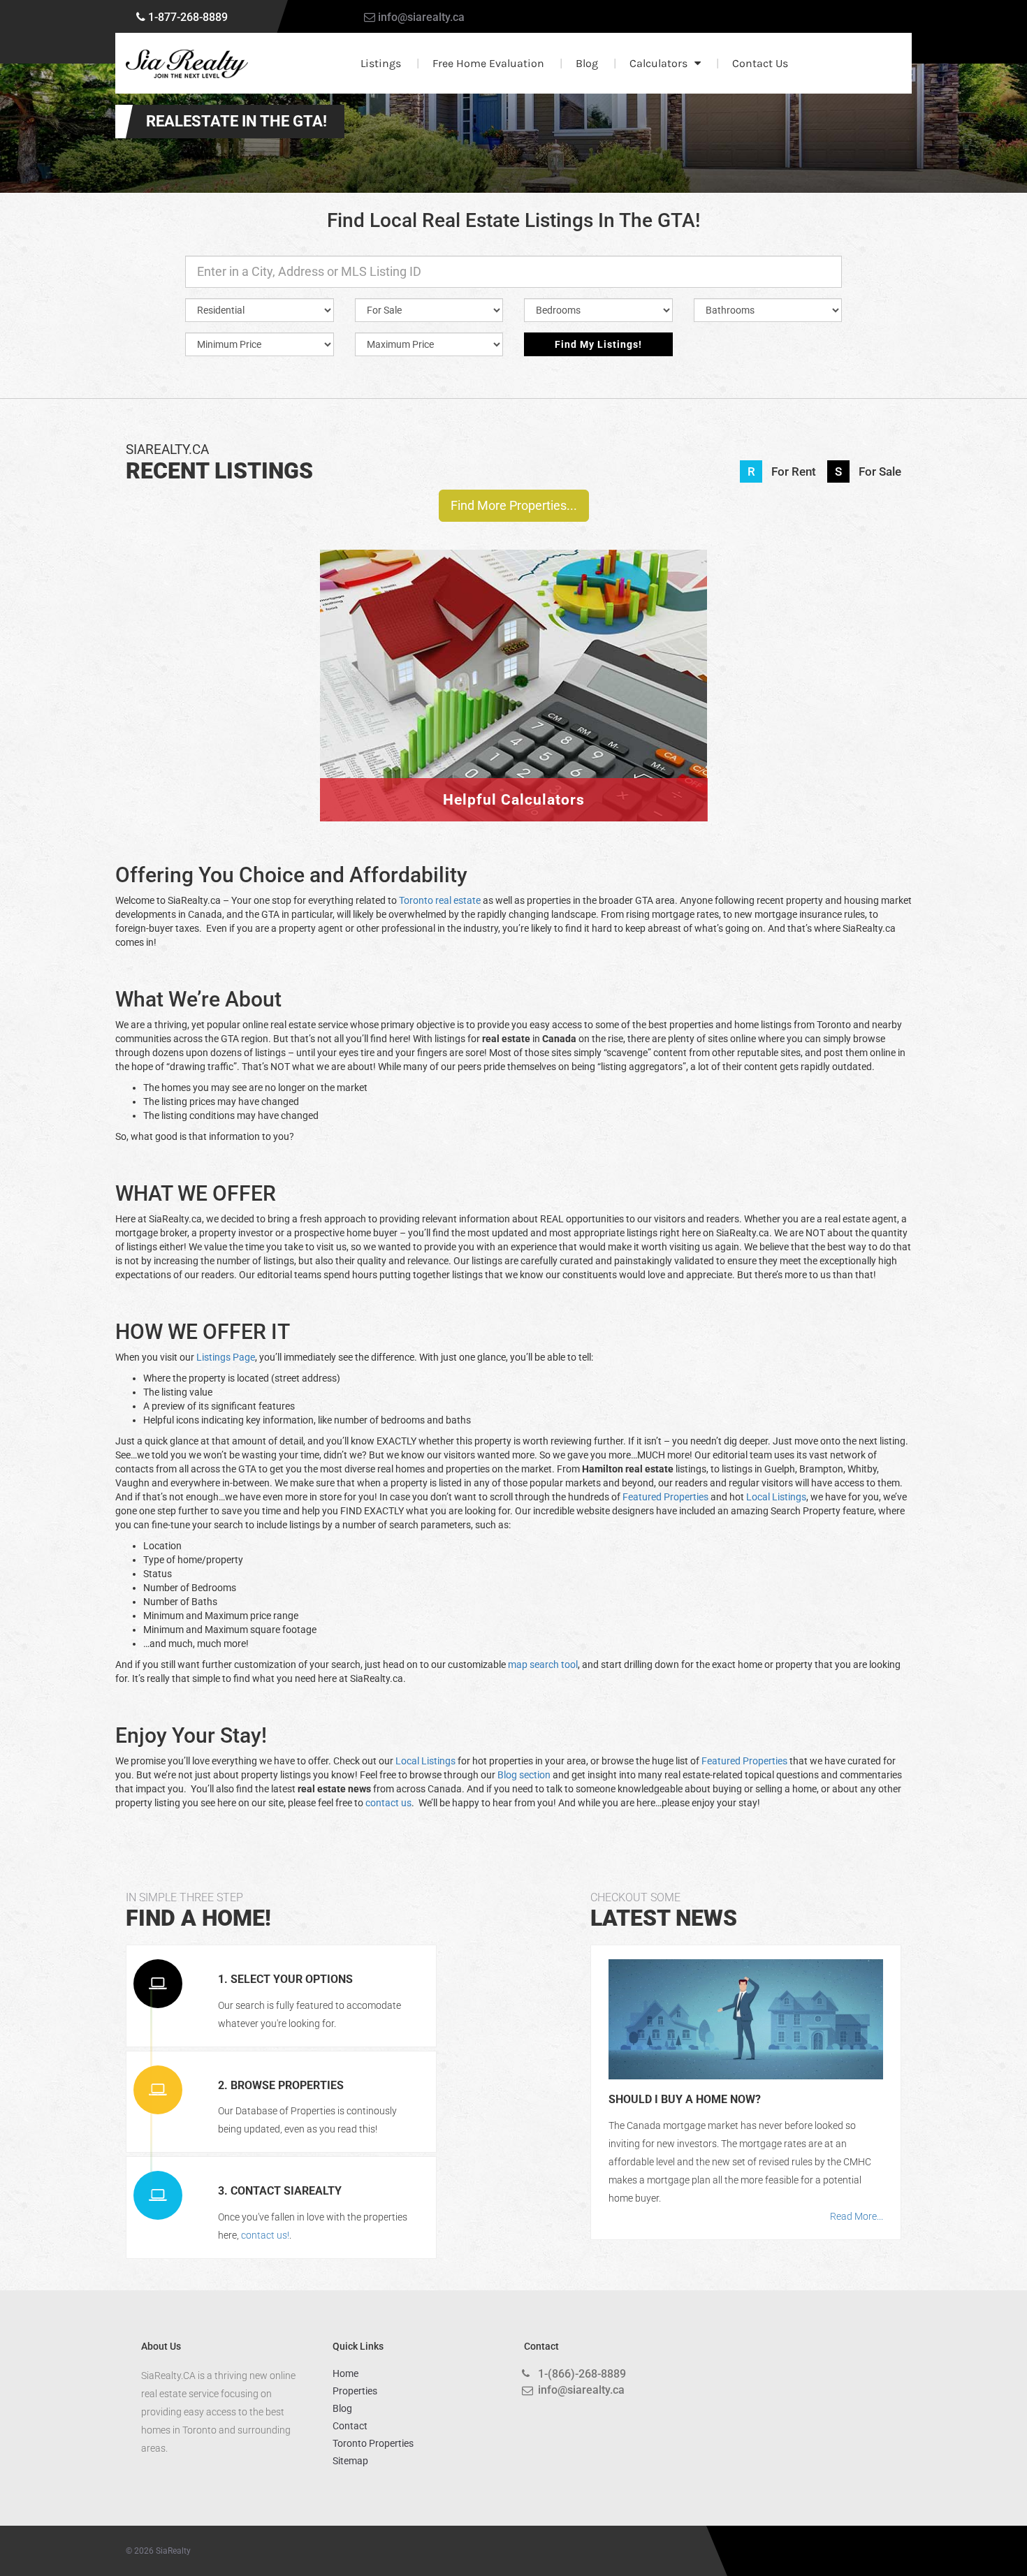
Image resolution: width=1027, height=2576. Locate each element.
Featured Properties (665, 1497)
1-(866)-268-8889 (582, 2374)
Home (345, 2373)
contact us (388, 1803)
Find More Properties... (514, 505)
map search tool (543, 1664)
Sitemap (350, 2461)
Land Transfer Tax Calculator (514, 791)
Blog (587, 63)
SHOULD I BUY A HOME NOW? (685, 2099)
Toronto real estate (440, 900)
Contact (350, 2426)
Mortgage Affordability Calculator (513, 652)
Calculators (658, 63)
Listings (381, 63)
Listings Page (226, 1357)
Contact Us (760, 63)
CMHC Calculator (514, 583)
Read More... (857, 2216)
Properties (355, 2391)
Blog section (524, 1775)
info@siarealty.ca (421, 17)
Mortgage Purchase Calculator (513, 722)
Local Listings (776, 1497)
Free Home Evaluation (488, 63)
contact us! (265, 2235)
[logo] (187, 64)
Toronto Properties (373, 2443)
